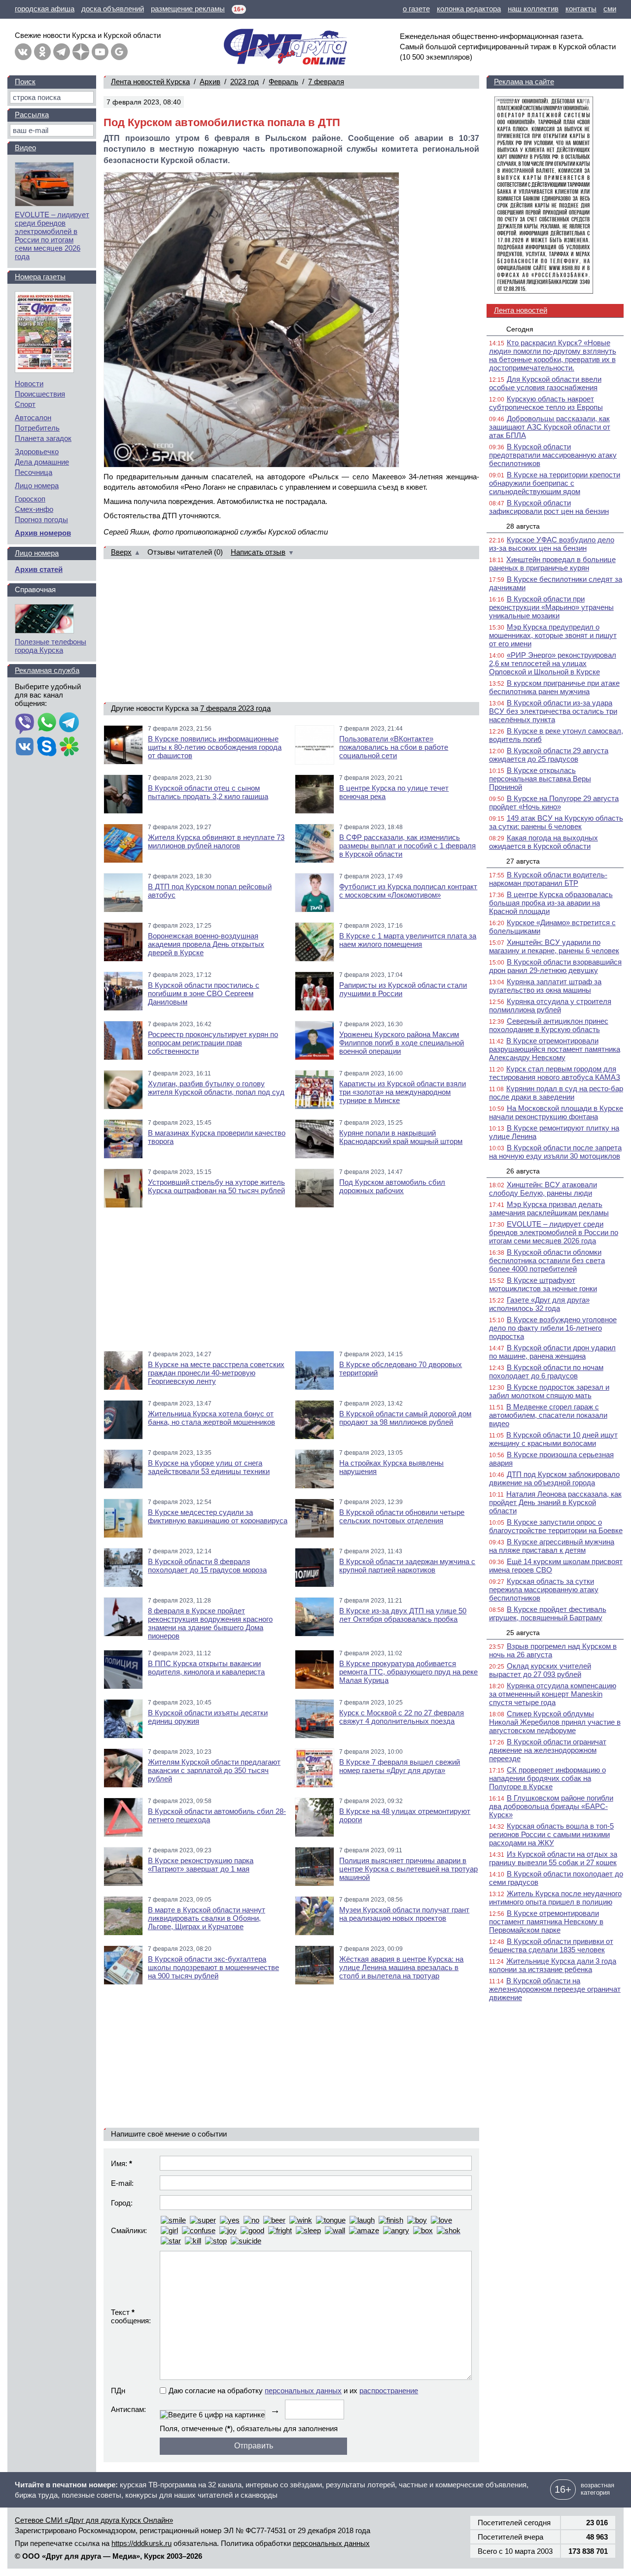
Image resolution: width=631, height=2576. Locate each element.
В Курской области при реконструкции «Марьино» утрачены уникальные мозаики (551, 607)
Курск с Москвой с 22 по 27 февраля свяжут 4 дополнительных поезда (402, 1717)
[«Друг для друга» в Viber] (25, 723)
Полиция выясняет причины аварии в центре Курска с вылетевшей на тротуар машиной (408, 1869)
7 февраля (326, 82)
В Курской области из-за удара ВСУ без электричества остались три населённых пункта (553, 711)
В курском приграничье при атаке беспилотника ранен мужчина (554, 687)
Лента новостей (521, 310)
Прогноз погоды (41, 519)
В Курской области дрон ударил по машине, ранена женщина (552, 1352)
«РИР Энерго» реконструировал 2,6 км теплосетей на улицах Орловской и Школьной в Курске (553, 663)
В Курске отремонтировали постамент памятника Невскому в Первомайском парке (546, 1922)
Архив (210, 82)
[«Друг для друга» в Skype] (47, 747)
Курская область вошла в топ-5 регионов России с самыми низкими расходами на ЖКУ (551, 1834)
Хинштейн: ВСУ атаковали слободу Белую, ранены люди (543, 1189)
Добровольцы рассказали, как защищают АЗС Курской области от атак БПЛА (550, 427)
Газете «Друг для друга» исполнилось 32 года (539, 1304)
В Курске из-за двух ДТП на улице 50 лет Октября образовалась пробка (403, 1615)
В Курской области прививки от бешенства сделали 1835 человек (551, 1945)
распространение (389, 2391)
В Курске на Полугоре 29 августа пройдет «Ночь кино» (554, 803)
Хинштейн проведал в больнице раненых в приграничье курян (552, 564)
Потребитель (37, 428)
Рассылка (32, 115)
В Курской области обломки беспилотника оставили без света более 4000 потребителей (547, 1260)
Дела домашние (42, 462)
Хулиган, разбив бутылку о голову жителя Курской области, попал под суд (216, 1088)
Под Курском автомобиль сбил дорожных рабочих (392, 1186)
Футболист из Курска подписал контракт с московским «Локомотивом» (408, 891)
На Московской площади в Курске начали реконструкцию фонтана (556, 1112)
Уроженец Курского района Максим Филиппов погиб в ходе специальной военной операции (402, 1043)
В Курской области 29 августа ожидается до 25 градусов (549, 755)
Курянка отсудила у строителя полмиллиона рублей (550, 1005)
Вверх (121, 552)
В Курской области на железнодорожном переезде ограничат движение (555, 1989)
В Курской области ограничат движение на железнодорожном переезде (548, 1750)
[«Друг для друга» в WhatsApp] (47, 723)
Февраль (283, 82)
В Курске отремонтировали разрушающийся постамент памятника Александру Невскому (555, 1049)
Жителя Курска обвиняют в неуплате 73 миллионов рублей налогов (216, 841)
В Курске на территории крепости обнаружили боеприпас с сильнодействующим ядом (555, 483)
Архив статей (39, 569)
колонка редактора (469, 9)
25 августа (523, 1633)
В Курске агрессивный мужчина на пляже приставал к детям (552, 1546)
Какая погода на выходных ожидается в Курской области (543, 842)
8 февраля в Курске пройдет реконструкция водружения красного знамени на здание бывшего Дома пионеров (210, 1623)
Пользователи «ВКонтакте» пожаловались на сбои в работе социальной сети (394, 747)
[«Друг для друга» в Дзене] (81, 52)
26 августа (523, 1171)
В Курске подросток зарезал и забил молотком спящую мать (549, 1391)
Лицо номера (37, 485)
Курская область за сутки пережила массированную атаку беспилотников (544, 1589)
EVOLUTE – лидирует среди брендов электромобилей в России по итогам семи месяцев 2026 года (554, 1232)
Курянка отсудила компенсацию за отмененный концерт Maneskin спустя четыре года (553, 1694)
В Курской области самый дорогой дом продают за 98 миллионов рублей (405, 1418)
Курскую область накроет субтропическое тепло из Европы (546, 403)
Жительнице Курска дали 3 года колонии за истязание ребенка (553, 1965)
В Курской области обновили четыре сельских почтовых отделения (402, 1516)
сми (610, 9)
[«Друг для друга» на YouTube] (100, 52)
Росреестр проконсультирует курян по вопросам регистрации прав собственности (213, 1043)
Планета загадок (43, 438)
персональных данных (303, 2391)
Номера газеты (40, 277)
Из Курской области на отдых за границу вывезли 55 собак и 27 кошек (553, 1858)
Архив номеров (43, 533)
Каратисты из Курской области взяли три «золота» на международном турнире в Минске (403, 1092)
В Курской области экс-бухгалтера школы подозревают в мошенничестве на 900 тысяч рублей (213, 1967)
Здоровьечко (37, 452)
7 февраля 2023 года (235, 708)
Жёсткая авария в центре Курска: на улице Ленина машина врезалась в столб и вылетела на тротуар (401, 1967)
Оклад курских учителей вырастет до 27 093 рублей (540, 1670)
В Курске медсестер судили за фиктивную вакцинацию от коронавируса (218, 1516)
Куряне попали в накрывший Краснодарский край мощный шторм (401, 1137)
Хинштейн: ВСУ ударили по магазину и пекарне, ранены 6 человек (554, 946)
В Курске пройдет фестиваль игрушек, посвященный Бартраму (548, 1613)
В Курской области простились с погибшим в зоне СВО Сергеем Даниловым (204, 993)
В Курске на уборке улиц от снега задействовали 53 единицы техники (209, 1467)
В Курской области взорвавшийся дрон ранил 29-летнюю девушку (555, 966)
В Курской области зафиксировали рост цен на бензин (549, 507)
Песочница (34, 472)
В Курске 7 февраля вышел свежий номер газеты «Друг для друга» (400, 1766)
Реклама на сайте (524, 82)
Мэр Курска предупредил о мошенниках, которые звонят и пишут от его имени (553, 635)
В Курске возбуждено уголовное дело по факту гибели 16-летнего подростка (553, 1328)
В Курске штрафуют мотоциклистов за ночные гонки (543, 1284)
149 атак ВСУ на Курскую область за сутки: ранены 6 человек (556, 822)
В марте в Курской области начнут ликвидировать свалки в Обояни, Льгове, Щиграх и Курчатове (207, 1918)
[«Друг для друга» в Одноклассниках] (42, 52)
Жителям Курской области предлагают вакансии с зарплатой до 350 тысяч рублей (214, 1770)
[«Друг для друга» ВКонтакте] (23, 52)
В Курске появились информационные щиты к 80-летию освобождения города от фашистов (215, 747)
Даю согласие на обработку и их (293, 2391)
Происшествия (40, 394)
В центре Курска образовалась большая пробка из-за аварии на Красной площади (551, 903)
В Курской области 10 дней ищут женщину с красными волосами (553, 1439)
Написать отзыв (258, 552)
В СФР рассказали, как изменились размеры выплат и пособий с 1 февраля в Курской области (407, 846)
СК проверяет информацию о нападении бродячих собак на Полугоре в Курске (547, 1778)
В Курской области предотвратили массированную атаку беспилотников (553, 455)
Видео (25, 148)
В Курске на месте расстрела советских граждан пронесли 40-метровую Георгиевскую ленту (216, 1373)
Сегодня (520, 329)
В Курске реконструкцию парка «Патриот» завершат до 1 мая (201, 1865)
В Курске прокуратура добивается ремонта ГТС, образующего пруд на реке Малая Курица (408, 1672)
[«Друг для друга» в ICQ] (69, 747)
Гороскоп (30, 499)
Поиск (25, 82)
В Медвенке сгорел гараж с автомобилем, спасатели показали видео (548, 1415)
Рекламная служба (47, 670)
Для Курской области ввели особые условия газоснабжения (545, 383)
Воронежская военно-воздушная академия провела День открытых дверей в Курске (206, 944)
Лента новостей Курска (150, 82)
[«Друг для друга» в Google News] (119, 52)
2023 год (245, 82)
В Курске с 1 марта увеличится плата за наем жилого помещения (408, 940)
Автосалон (33, 418)
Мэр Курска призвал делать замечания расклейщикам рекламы (549, 1208)
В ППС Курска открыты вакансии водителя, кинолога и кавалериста (206, 1668)
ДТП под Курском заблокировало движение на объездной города (554, 1478)
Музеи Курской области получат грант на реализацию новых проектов (404, 1914)
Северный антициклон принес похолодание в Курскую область (549, 1025)
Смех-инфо (34, 509)
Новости (29, 384)
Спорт (25, 404)
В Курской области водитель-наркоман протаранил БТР (548, 879)
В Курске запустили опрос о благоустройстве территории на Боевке (556, 1526)
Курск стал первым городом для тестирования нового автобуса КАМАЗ (555, 1073)
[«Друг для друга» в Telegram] (62, 52)
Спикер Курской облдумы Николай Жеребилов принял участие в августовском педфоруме (555, 1722)
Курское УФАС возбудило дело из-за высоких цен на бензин (552, 544)
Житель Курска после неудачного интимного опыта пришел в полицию (555, 1898)
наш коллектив (533, 9)
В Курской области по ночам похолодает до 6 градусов (546, 1372)
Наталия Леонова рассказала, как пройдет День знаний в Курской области (555, 1502)
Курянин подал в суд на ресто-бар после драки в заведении (556, 1093)
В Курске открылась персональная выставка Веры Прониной (540, 779)
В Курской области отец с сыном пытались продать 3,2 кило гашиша (208, 792)
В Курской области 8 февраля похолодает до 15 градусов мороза (207, 1566)
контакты (581, 9)
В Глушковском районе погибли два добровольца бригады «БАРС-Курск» (551, 1806)
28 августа (523, 526)
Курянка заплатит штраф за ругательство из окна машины (545, 986)
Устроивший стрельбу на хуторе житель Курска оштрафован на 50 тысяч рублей (216, 1186)
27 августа (523, 861)
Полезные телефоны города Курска (51, 646)
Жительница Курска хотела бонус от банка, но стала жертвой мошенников (211, 1418)
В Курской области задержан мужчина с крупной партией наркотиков (407, 1566)
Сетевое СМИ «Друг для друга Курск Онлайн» (94, 2520)
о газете (416, 9)
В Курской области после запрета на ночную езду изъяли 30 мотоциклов (555, 1152)
